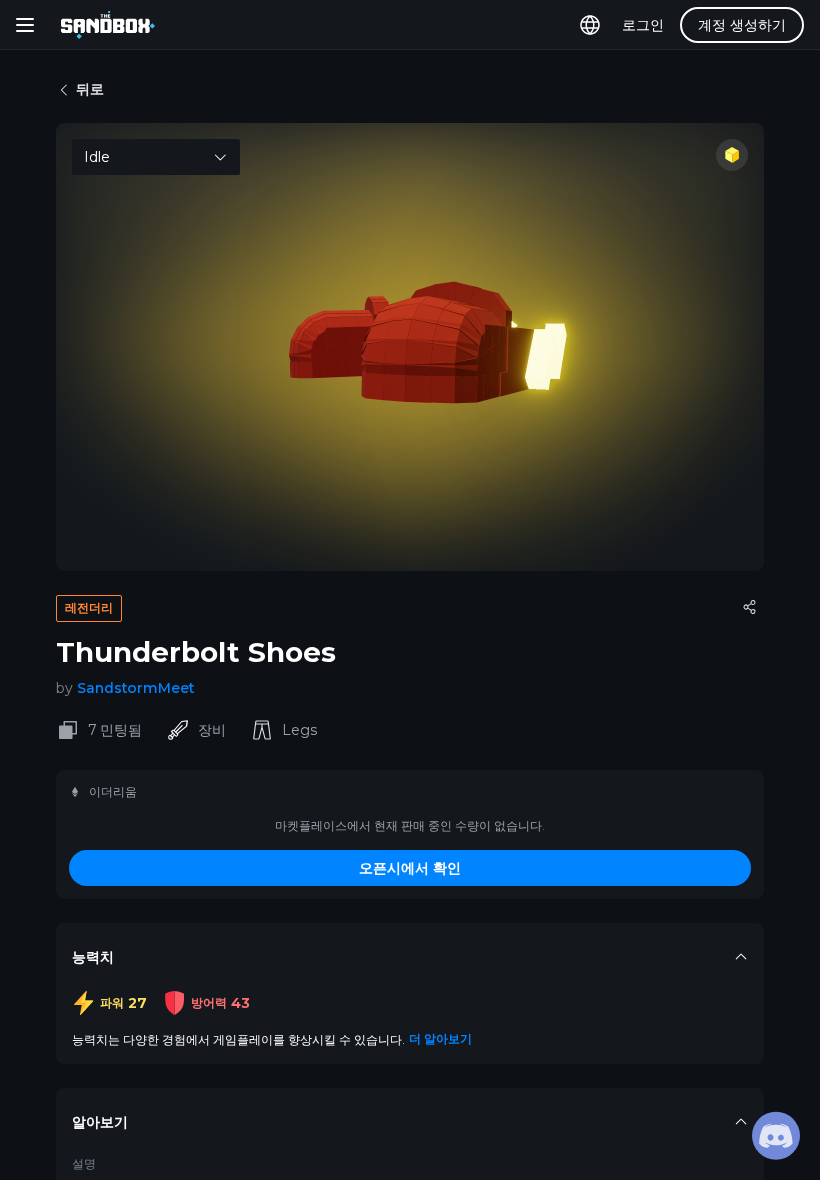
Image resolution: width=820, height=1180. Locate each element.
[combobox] (156, 157)
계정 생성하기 (742, 25)
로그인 (643, 25)
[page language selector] (590, 25)
